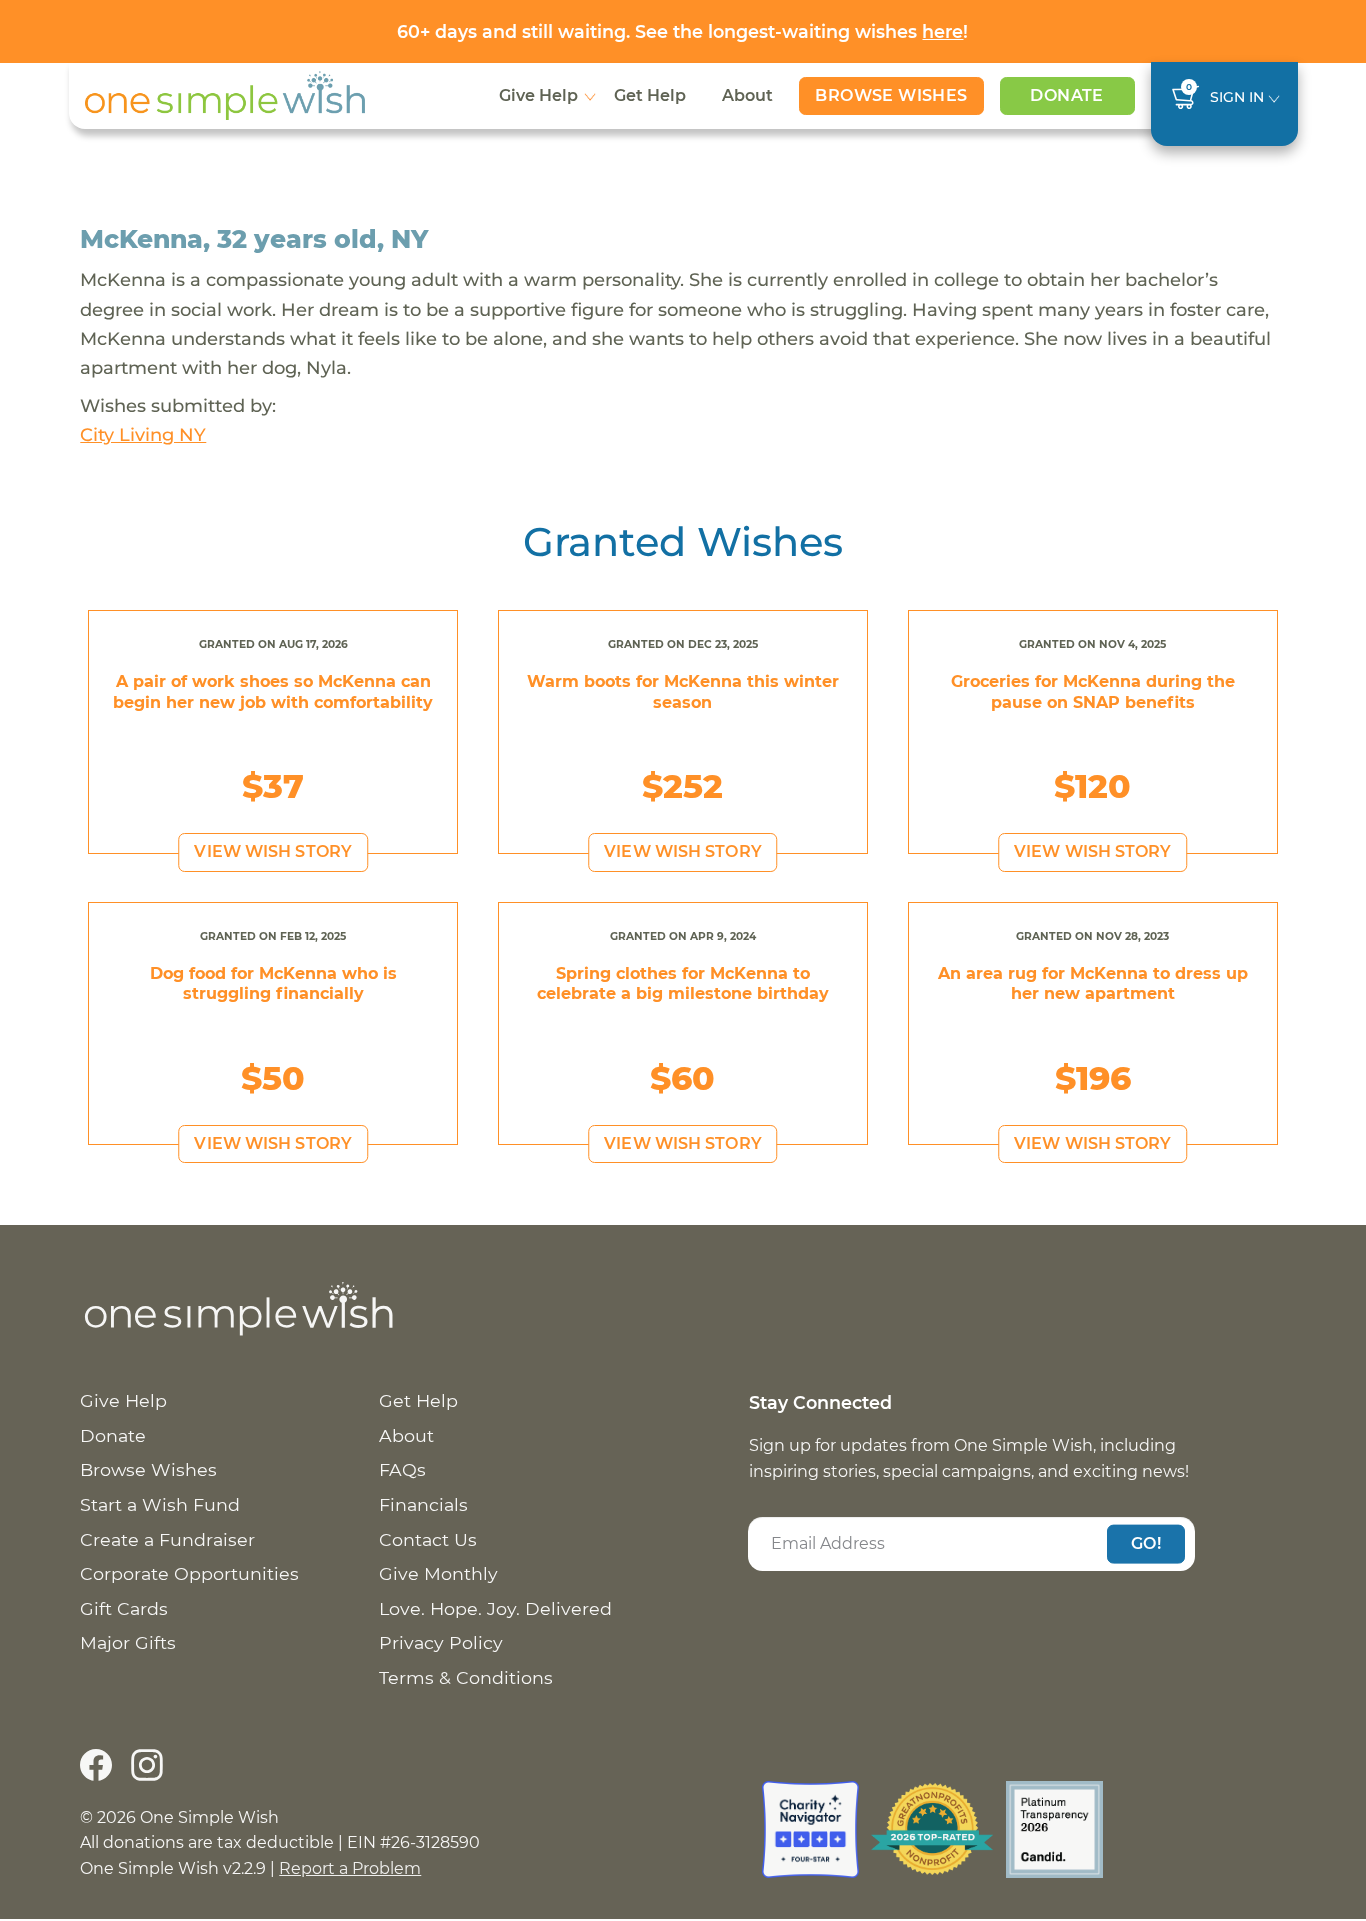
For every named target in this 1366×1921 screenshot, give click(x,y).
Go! (1146, 1543)
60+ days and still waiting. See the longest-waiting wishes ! (682, 31)
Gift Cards (124, 1608)
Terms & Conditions (466, 1677)
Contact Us (428, 1539)
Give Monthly (438, 1573)
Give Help (538, 95)
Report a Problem (350, 1868)
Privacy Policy (441, 1642)
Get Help (650, 95)
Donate (1066, 95)
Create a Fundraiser (167, 1539)
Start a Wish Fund (160, 1504)
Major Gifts (128, 1642)
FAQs (402, 1469)
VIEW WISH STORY (273, 851)
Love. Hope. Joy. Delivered (495, 1608)
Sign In (1237, 97)
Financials (423, 1504)
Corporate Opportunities (189, 1573)
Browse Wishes (891, 95)
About (747, 95)
